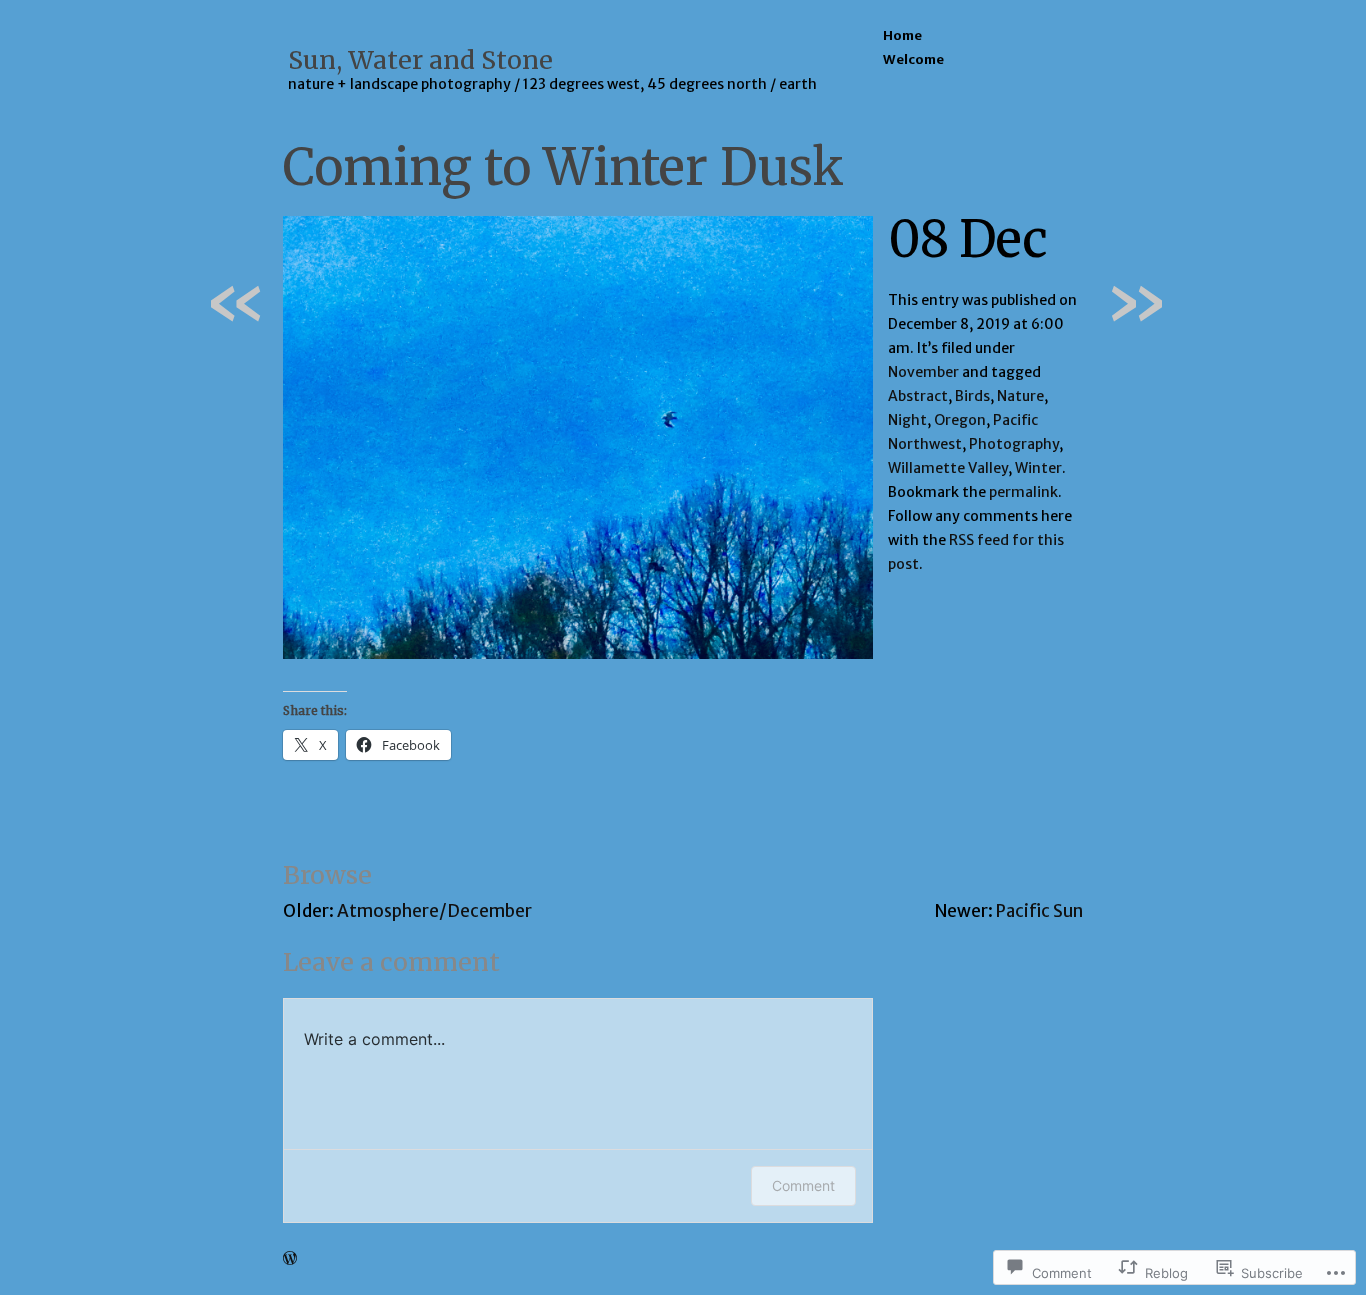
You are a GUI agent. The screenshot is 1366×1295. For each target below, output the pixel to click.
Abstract (918, 396)
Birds (972, 396)
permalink (1023, 492)
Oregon (960, 420)
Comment (803, 1185)
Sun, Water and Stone (420, 60)
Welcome (913, 59)
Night (907, 420)
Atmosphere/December (434, 911)
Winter (1038, 468)
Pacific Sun (1039, 911)
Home (902, 35)
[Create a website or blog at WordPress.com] (290, 1259)
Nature (1020, 396)
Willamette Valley (948, 468)
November (923, 372)
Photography (1014, 444)
